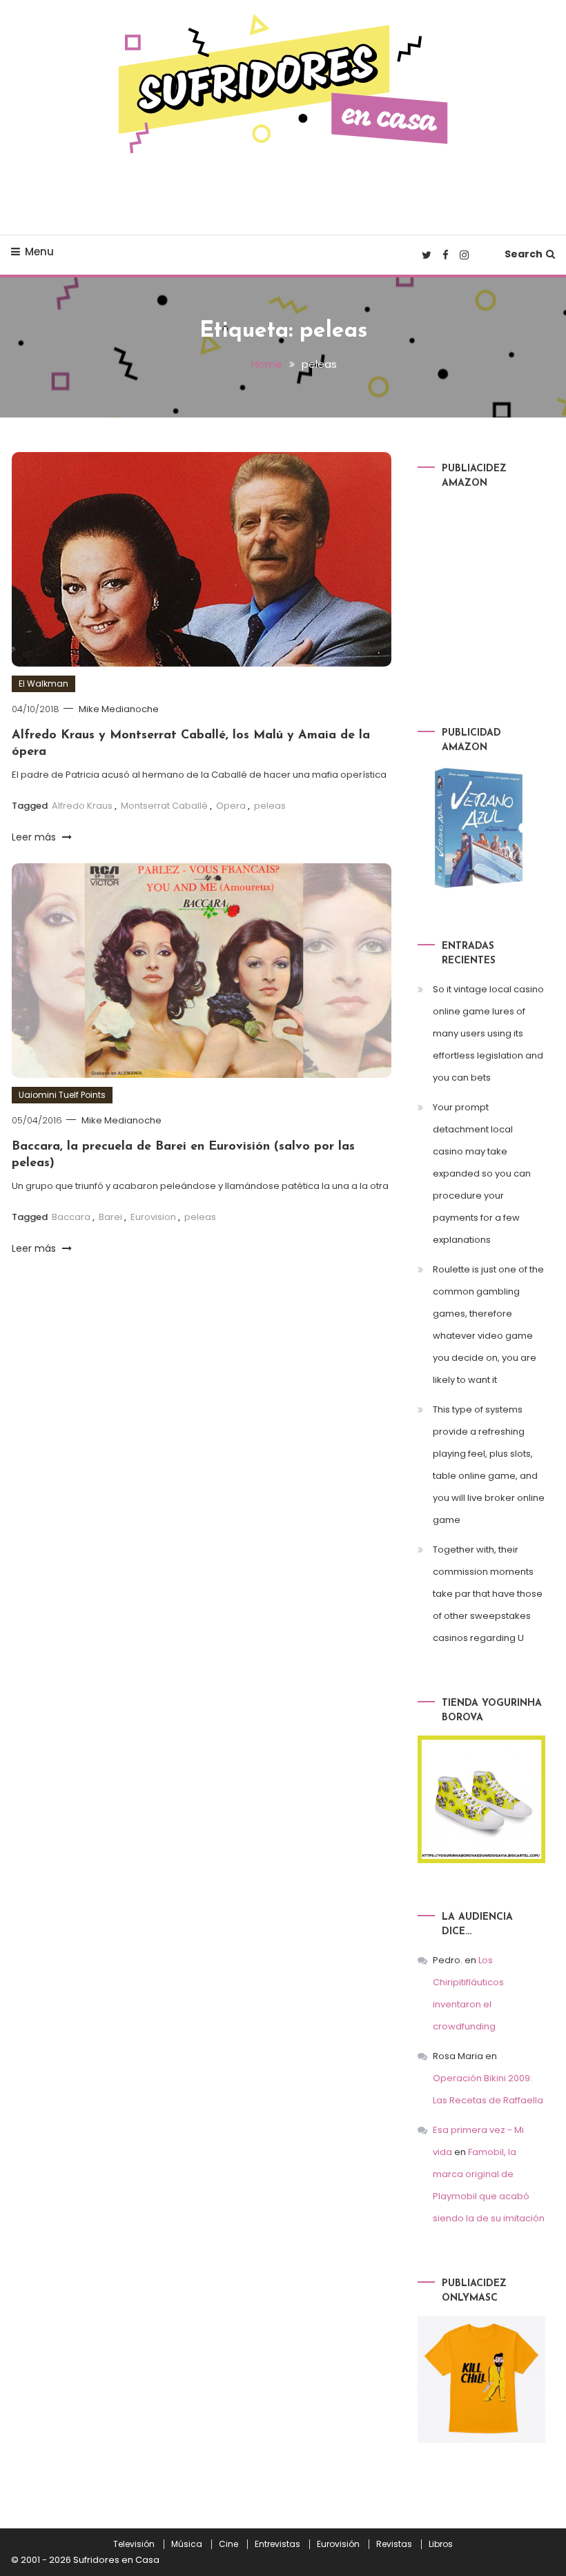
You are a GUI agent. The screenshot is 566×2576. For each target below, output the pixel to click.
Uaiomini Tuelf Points (62, 1095)
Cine (228, 2544)
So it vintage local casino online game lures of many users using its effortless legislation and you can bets (488, 1033)
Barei (110, 1217)
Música (187, 2544)
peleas (270, 806)
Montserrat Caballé (164, 806)
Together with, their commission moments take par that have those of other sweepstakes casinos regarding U (488, 1594)
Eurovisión (338, 2544)
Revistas (394, 2544)
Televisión (134, 2544)
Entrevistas (277, 2544)
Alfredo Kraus (82, 806)
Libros (441, 2544)
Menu (39, 252)
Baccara (71, 1217)
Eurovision (153, 1217)
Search (524, 254)
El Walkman (43, 684)
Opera (231, 806)
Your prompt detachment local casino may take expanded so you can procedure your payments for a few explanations (482, 1173)
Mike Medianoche (119, 709)
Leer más (35, 837)
